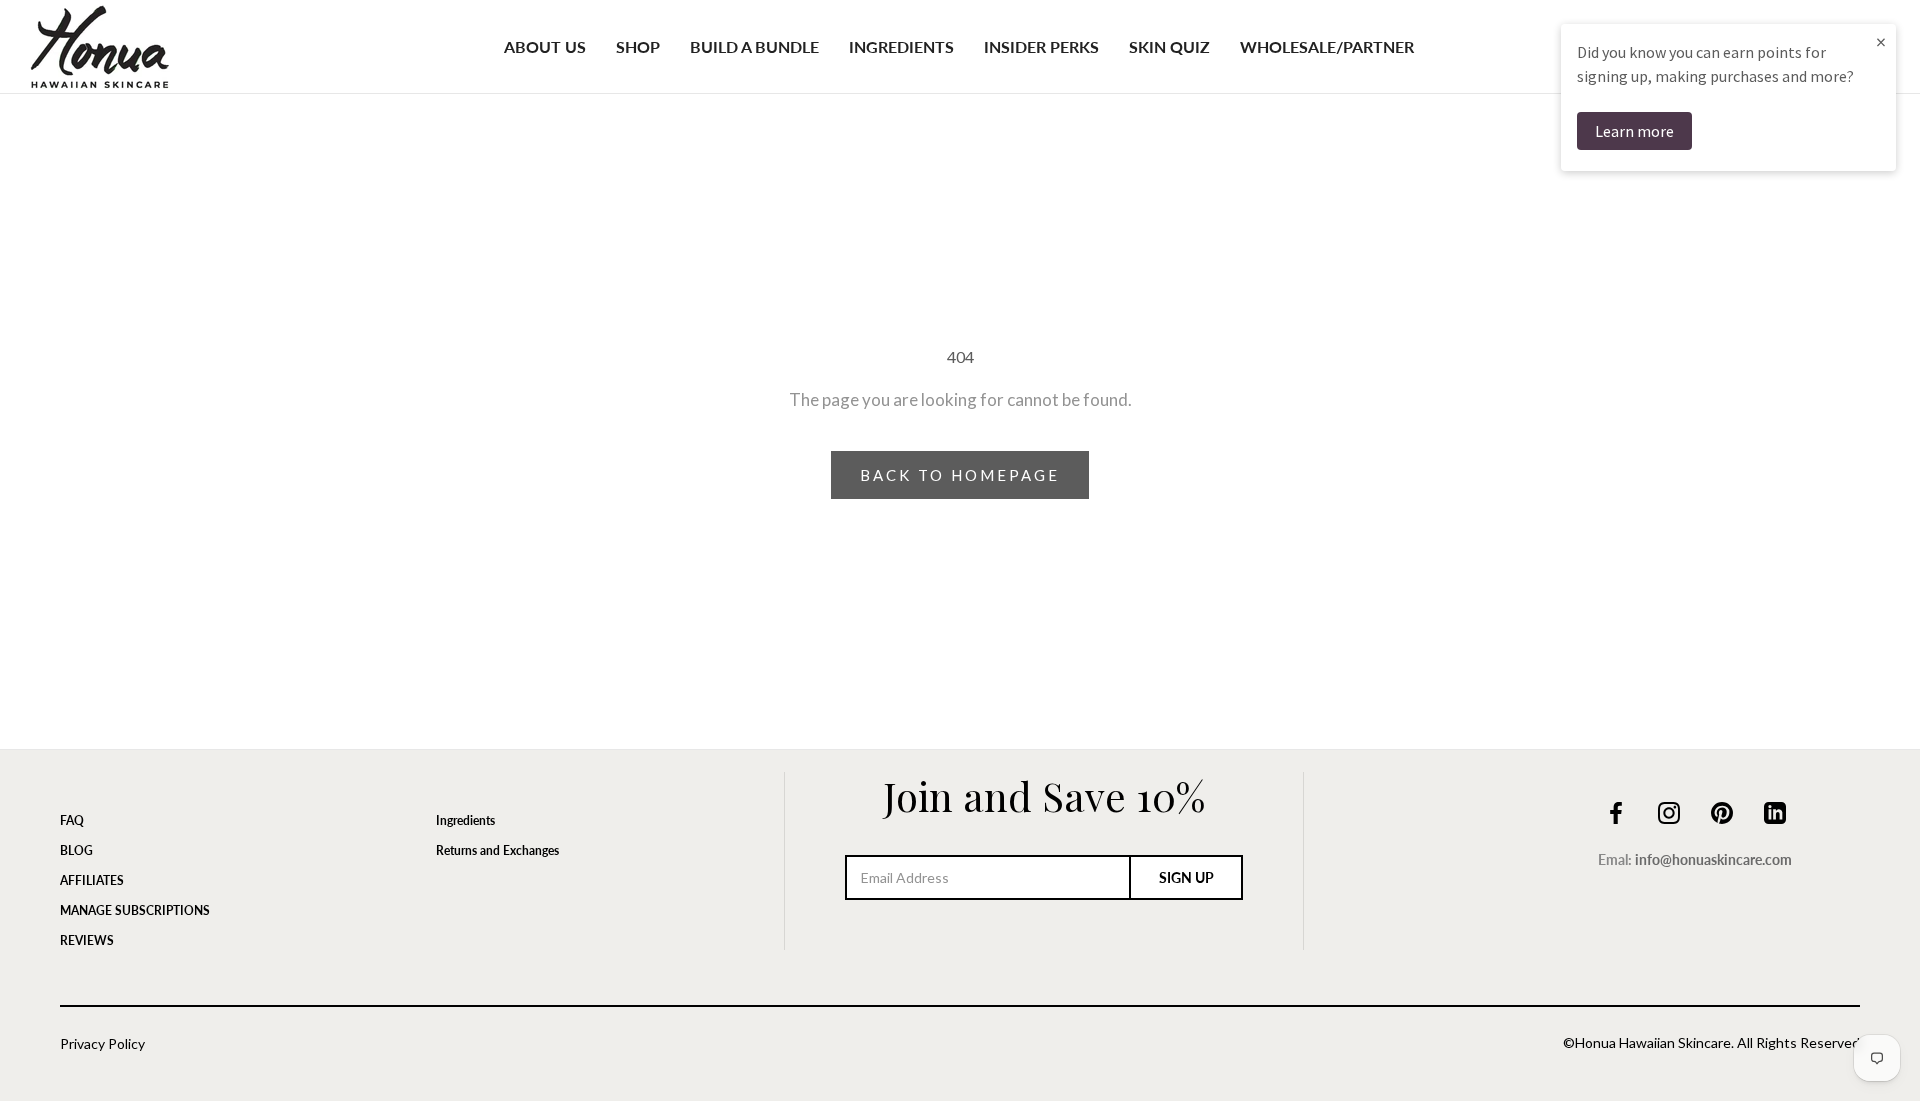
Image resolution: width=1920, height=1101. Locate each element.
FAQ (72, 820)
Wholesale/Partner (1327, 46)
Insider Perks (1041, 46)
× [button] (1881, 41)
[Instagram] (1669, 810)
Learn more (1634, 131)
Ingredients (901, 46)
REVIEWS (87, 940)
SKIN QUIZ (1169, 46)
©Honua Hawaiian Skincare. (1648, 1042)
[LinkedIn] (1775, 810)
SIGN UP (1186, 877)
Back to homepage (960, 475)
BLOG (76, 850)
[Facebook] (1616, 810)
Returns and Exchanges (497, 850)
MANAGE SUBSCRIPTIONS (135, 910)
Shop (638, 46)
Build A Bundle (754, 46)
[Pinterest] (1722, 810)
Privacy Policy (102, 1043)
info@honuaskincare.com (1713, 859)
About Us (545, 46)
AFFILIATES (92, 880)
